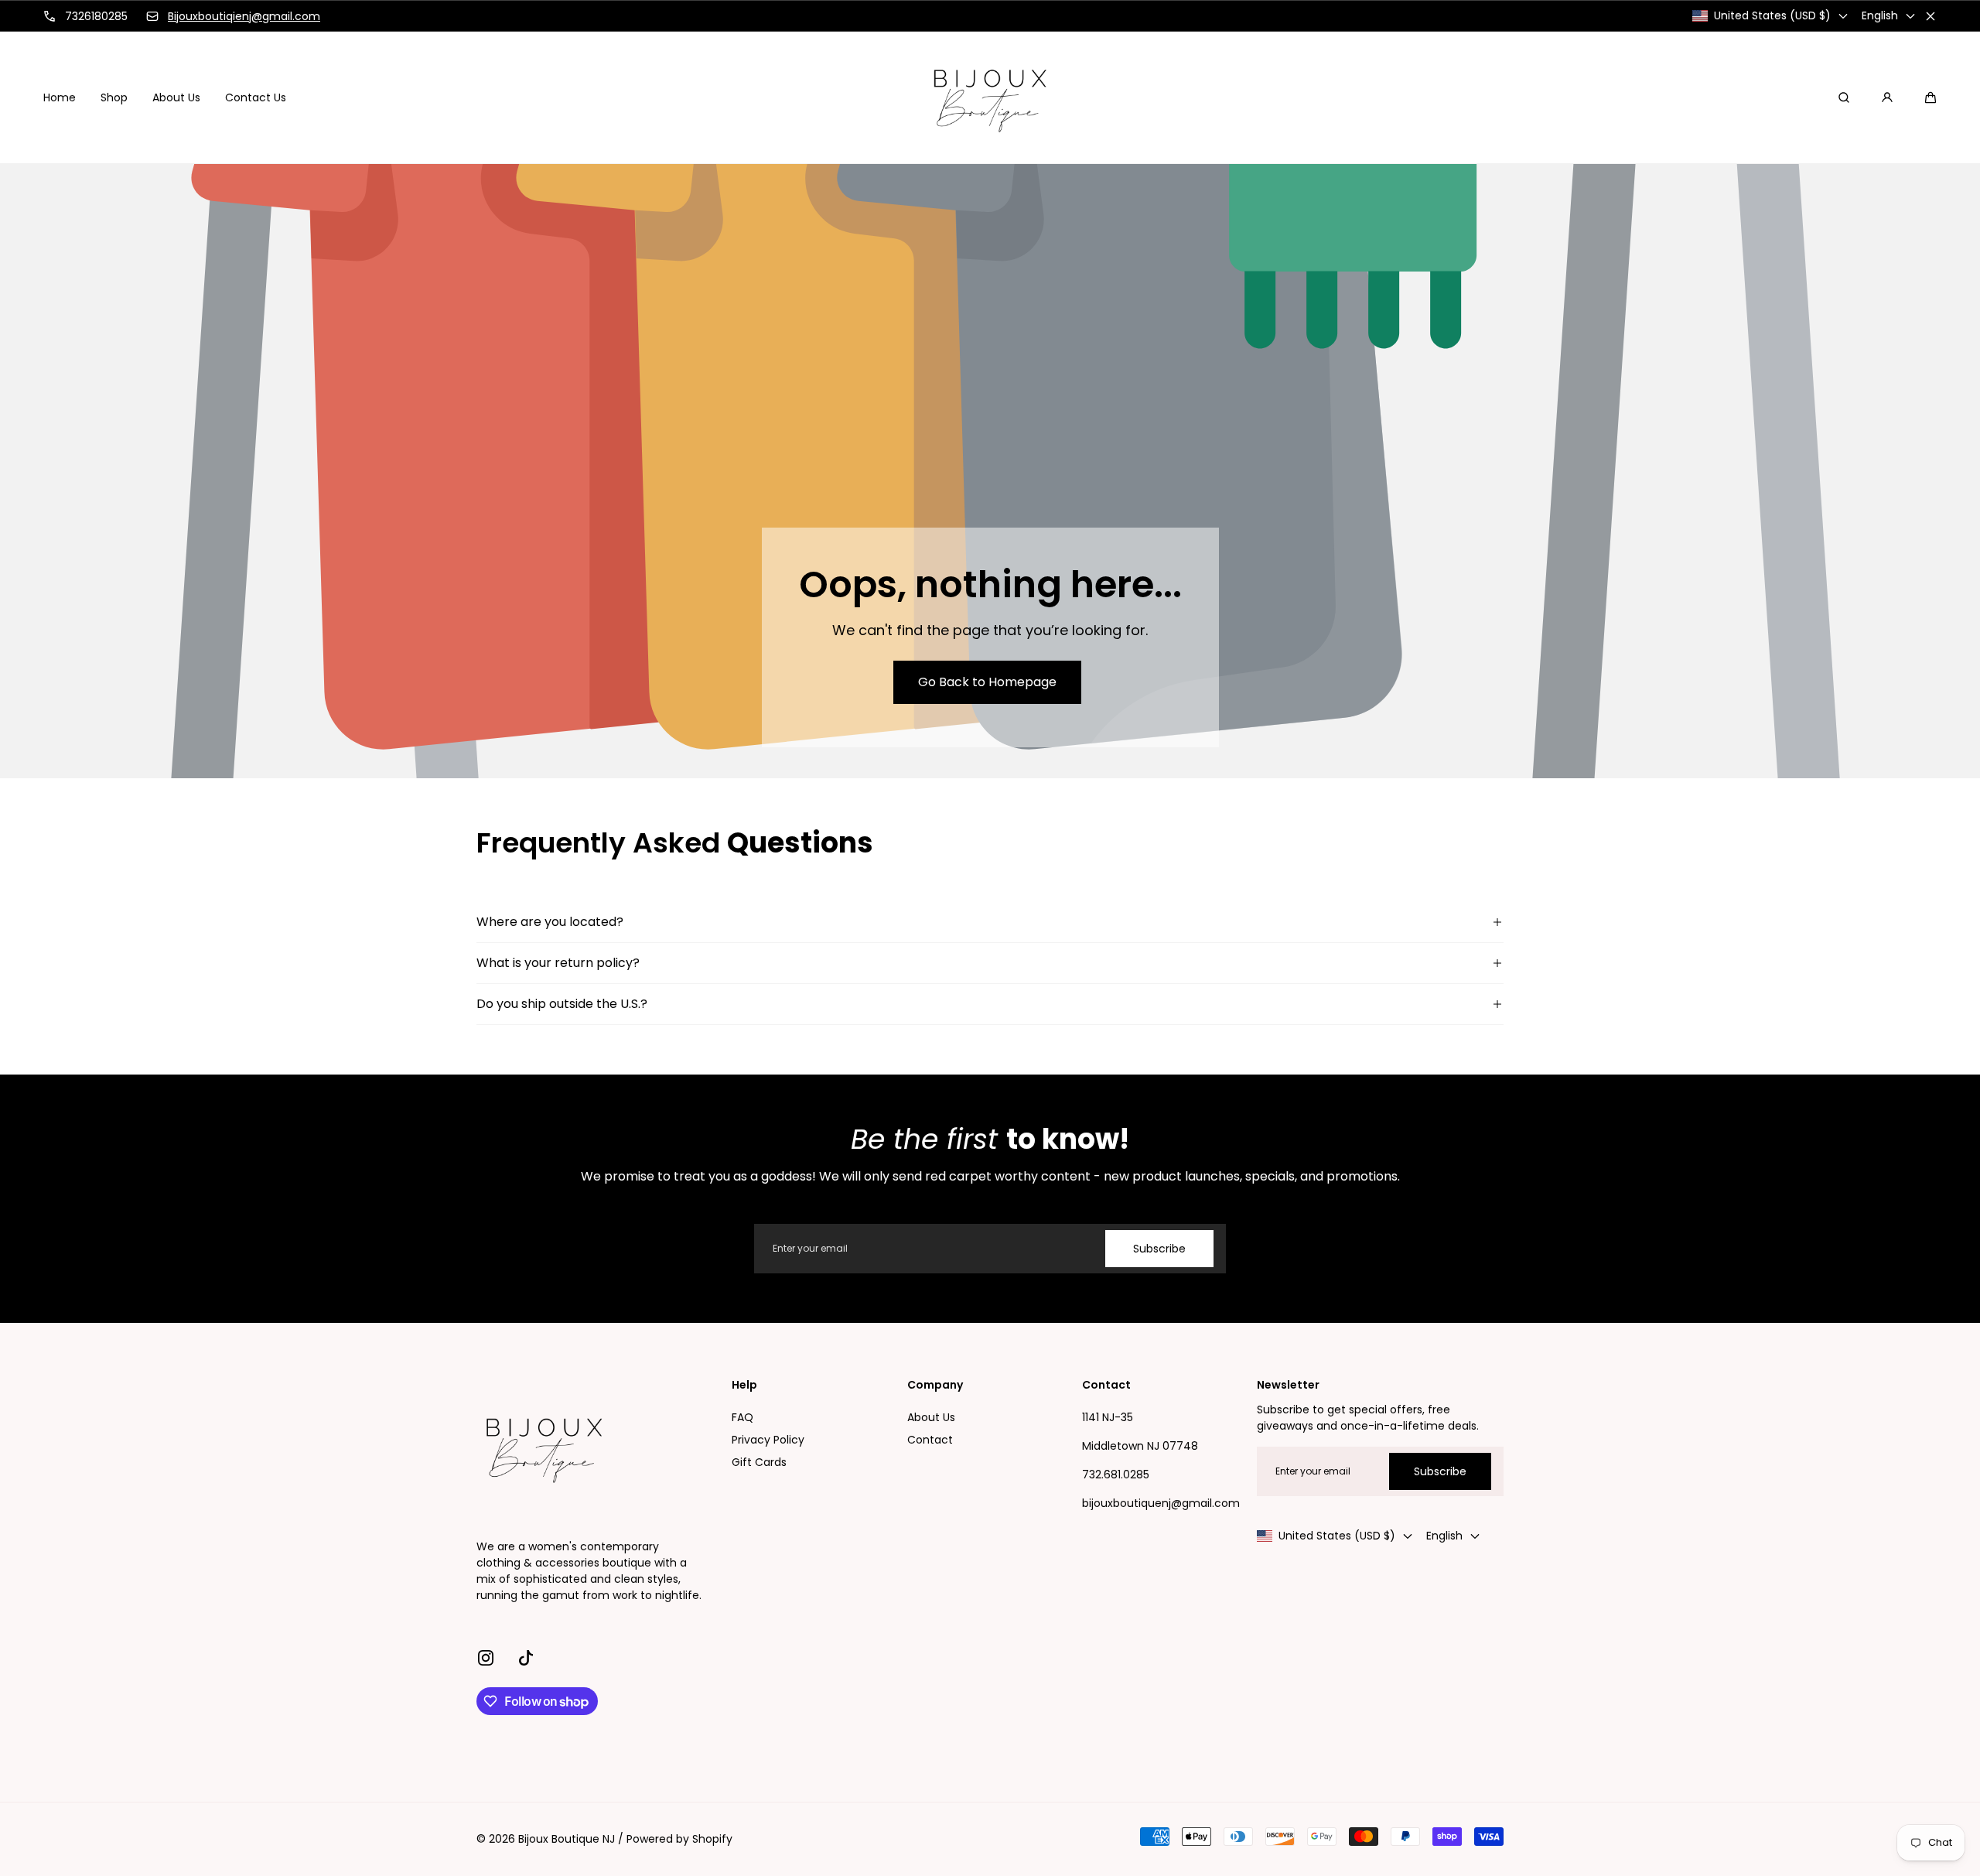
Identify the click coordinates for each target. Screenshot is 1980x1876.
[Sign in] (1887, 97)
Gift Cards (759, 1462)
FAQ (742, 1417)
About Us (931, 1417)
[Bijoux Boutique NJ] (990, 97)
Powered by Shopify (679, 1839)
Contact (930, 1440)
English (1880, 15)
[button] (1930, 97)
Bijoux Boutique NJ (567, 1839)
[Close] (1930, 16)
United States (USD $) (1772, 15)
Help (744, 1385)
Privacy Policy (768, 1440)
